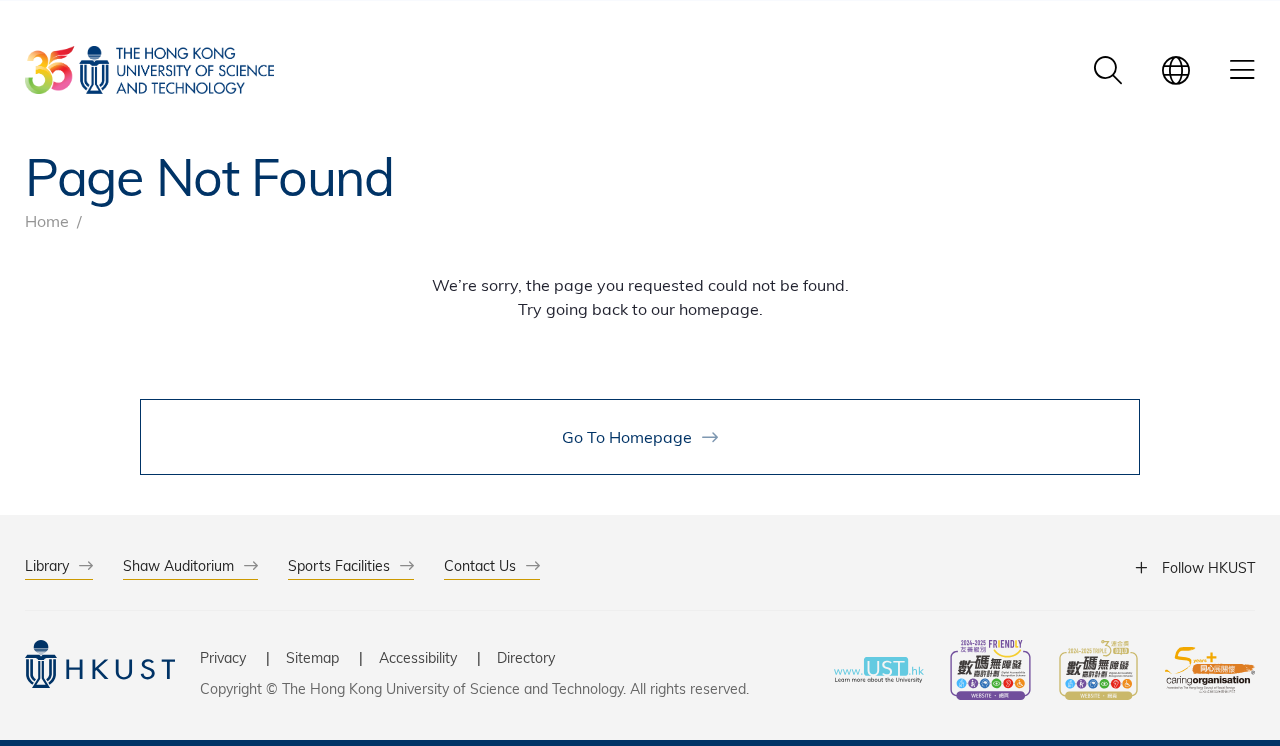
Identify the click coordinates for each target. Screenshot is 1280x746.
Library (47, 565)
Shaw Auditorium (178, 565)
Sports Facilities (339, 565)
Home (47, 220)
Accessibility (418, 657)
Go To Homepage (627, 436)
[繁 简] (1176, 70)
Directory (526, 657)
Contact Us (480, 565)
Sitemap (312, 657)
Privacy (223, 657)
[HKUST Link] (149, 70)
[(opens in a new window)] (990, 672)
